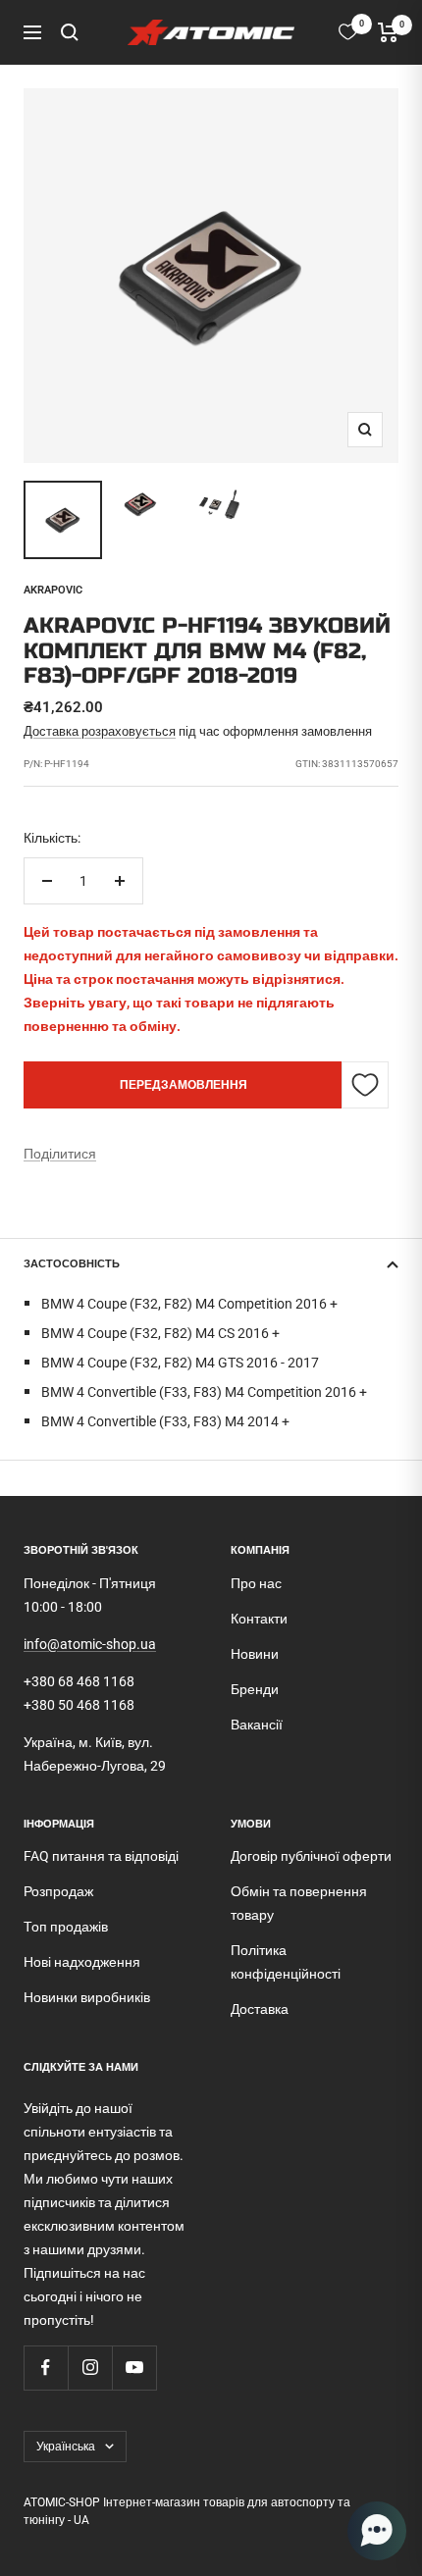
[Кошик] (388, 32)
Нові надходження (82, 1962)
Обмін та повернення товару (299, 1903)
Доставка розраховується (100, 731)
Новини (255, 1654)
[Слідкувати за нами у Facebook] (46, 2368)
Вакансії (257, 1725)
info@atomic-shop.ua (90, 1644)
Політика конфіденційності (286, 1962)
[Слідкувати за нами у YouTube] (134, 2368)
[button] (377, 2531)
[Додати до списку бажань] (365, 1085)
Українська (66, 2447)
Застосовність (72, 1264)
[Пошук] (70, 32)
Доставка (260, 2009)
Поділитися (60, 1154)
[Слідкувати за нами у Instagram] (90, 2368)
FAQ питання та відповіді (101, 1856)
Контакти (259, 1619)
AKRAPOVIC (53, 590)
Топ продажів (66, 1927)
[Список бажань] (348, 32)
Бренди (255, 1689)
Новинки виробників (87, 1997)
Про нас (256, 1583)
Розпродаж (58, 1891)
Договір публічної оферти (311, 1856)
